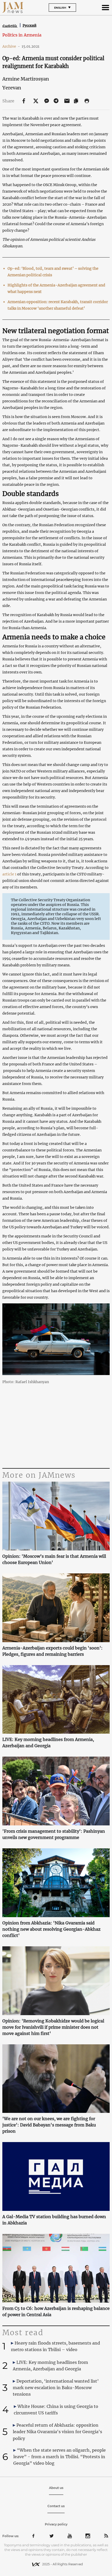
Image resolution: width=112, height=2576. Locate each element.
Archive (11, 46)
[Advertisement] (56, 1425)
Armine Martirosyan (26, 79)
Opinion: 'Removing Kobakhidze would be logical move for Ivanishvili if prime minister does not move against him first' (53, 2027)
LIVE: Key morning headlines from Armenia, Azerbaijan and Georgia (48, 1743)
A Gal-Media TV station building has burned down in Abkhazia (54, 2220)
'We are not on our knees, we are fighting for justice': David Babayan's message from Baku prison (49, 2125)
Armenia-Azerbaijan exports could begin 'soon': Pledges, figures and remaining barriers (52, 1651)
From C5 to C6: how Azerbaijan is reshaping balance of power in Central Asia (56, 2311)
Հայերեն (10, 26)
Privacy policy (56, 2524)
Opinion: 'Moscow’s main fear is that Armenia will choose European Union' (54, 1559)
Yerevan (12, 88)
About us (56, 2488)
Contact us (56, 2506)
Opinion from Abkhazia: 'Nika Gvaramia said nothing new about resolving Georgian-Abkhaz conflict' (51, 1929)
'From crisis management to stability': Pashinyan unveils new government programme (54, 1834)
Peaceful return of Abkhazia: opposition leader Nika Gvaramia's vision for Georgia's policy (57, 2432)
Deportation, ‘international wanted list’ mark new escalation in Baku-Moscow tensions (56, 2388)
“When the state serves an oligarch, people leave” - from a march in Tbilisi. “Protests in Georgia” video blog (60, 2457)
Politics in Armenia (22, 35)
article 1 (9, 874)
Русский (30, 25)
